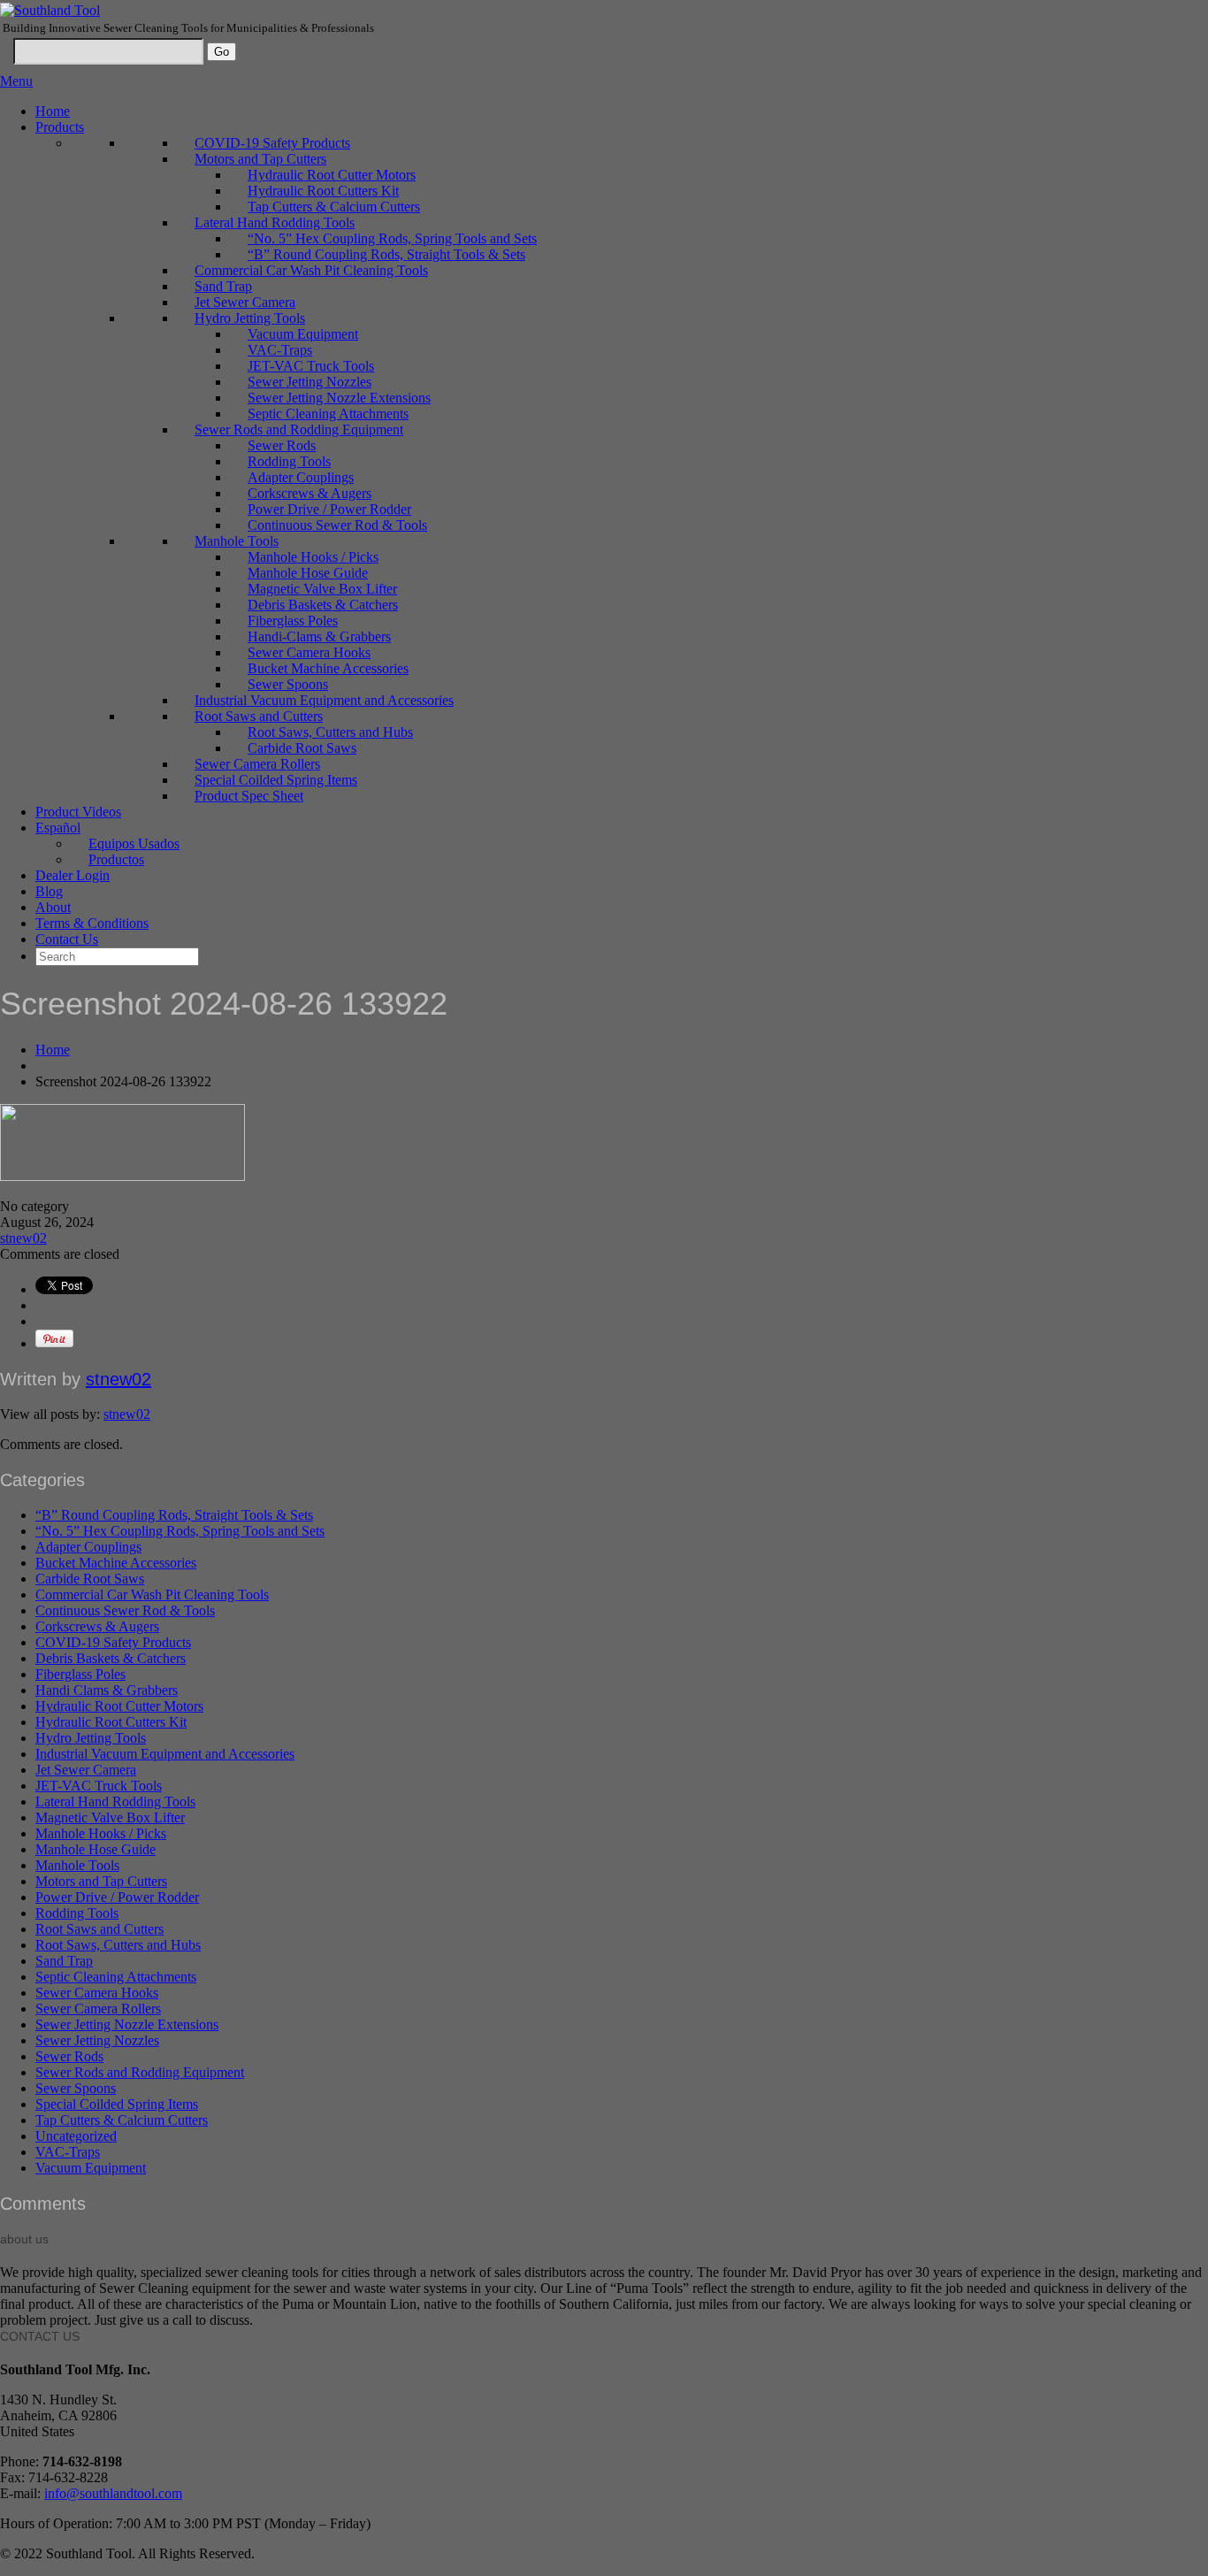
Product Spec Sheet (249, 796)
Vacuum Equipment (303, 334)
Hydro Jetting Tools (250, 318)
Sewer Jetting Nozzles (310, 382)
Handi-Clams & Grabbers (319, 636)
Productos (116, 859)
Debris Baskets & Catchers (323, 605)
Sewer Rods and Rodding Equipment (299, 429)
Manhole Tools (237, 541)
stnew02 (23, 1238)
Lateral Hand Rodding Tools (275, 222)
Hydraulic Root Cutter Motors (332, 175)
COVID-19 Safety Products (272, 143)
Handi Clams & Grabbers (107, 1690)
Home (53, 111)
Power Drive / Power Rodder (329, 509)
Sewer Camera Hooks (309, 652)
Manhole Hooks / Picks (313, 557)
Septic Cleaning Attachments (328, 414)
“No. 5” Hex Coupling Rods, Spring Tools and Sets (392, 238)
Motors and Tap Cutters (260, 159)
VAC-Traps (280, 350)
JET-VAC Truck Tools (311, 366)
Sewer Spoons (288, 684)
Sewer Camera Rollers (257, 764)
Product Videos (78, 812)
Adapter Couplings (301, 477)
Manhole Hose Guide (308, 573)
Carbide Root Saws (302, 748)
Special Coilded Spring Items (276, 780)
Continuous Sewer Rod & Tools (337, 525)
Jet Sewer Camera (245, 302)
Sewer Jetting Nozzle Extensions (339, 398)
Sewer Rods (282, 445)
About (53, 907)
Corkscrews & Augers (310, 493)
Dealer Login (73, 875)
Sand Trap (223, 286)
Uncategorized (76, 2136)
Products (60, 127)
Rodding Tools (289, 461)
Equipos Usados (134, 843)
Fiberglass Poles (293, 621)
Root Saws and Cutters (259, 716)
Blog (49, 891)
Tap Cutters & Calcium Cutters (334, 207)
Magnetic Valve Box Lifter (322, 589)
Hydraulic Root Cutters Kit (323, 191)
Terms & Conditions (92, 923)
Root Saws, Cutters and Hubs (330, 732)
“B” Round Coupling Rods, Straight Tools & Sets (386, 254)
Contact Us (67, 939)
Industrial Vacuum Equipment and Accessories (324, 700)
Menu (16, 81)
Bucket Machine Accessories (328, 668)
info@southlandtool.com (113, 2493)
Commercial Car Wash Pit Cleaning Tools (311, 270)
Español (58, 828)
